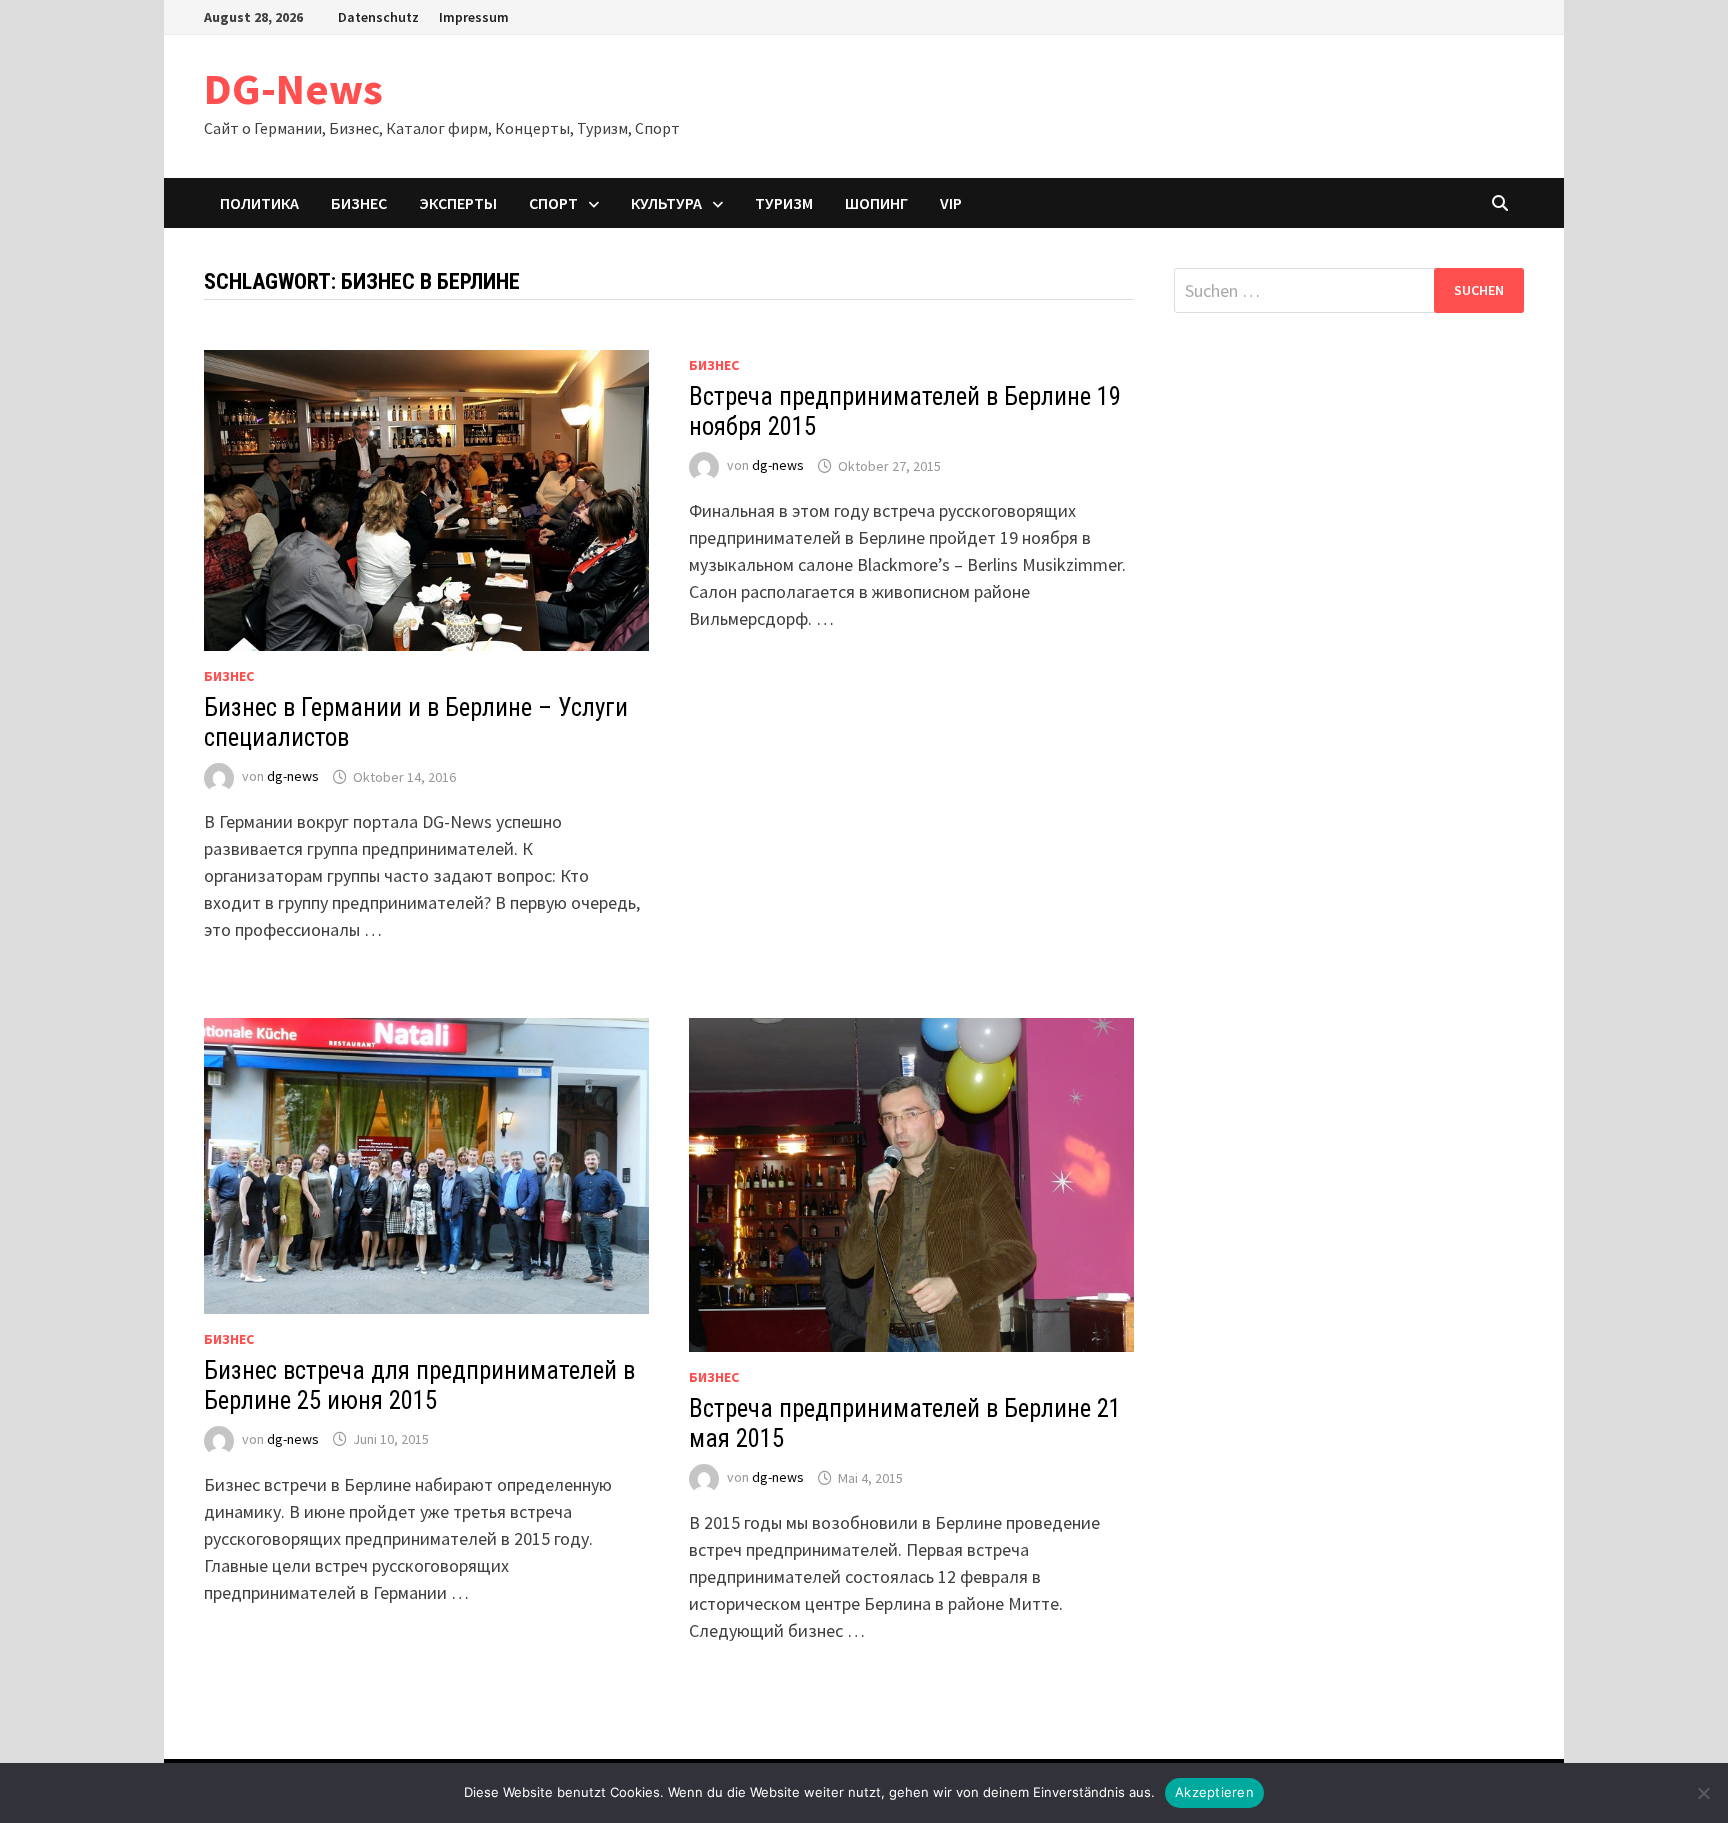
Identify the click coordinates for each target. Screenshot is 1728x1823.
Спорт (553, 203)
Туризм (784, 203)
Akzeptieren (1214, 1792)
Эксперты (458, 203)
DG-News (293, 88)
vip (951, 203)
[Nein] (1703, 1793)
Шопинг (876, 203)
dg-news (293, 777)
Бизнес (359, 203)
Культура (666, 203)
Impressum (474, 17)
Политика (259, 203)
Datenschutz (378, 17)
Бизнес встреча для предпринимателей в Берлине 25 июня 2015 (419, 1385)
